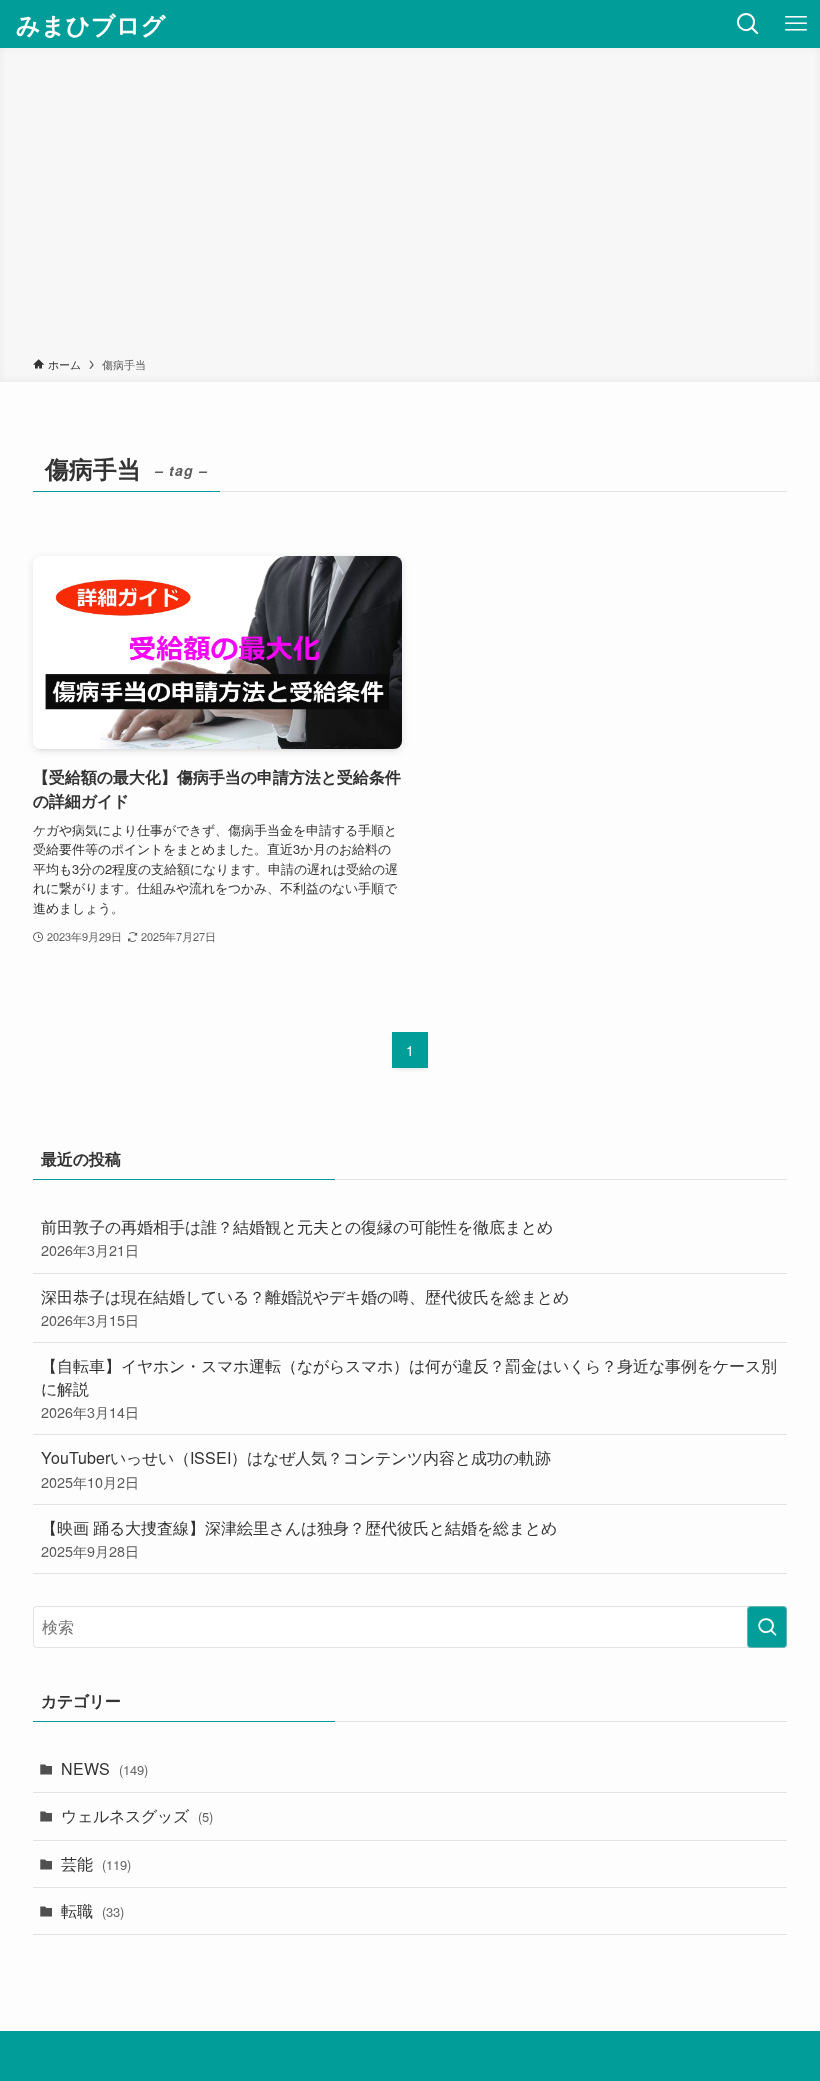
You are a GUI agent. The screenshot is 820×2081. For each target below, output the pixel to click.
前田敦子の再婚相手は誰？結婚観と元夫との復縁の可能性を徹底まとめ (297, 1237)
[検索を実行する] (767, 1627)
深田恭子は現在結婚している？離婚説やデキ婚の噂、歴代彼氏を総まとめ (305, 1307)
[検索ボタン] (748, 24)
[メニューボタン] (796, 24)
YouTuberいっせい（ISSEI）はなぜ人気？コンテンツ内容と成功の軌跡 (296, 1468)
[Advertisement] (410, 206)
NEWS (104, 1768)
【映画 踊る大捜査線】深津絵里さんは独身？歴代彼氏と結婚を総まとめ (299, 1538)
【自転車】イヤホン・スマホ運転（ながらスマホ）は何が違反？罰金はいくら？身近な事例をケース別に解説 (409, 1388)
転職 (92, 1910)
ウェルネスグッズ (137, 1815)
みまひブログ (91, 24)
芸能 (96, 1863)
